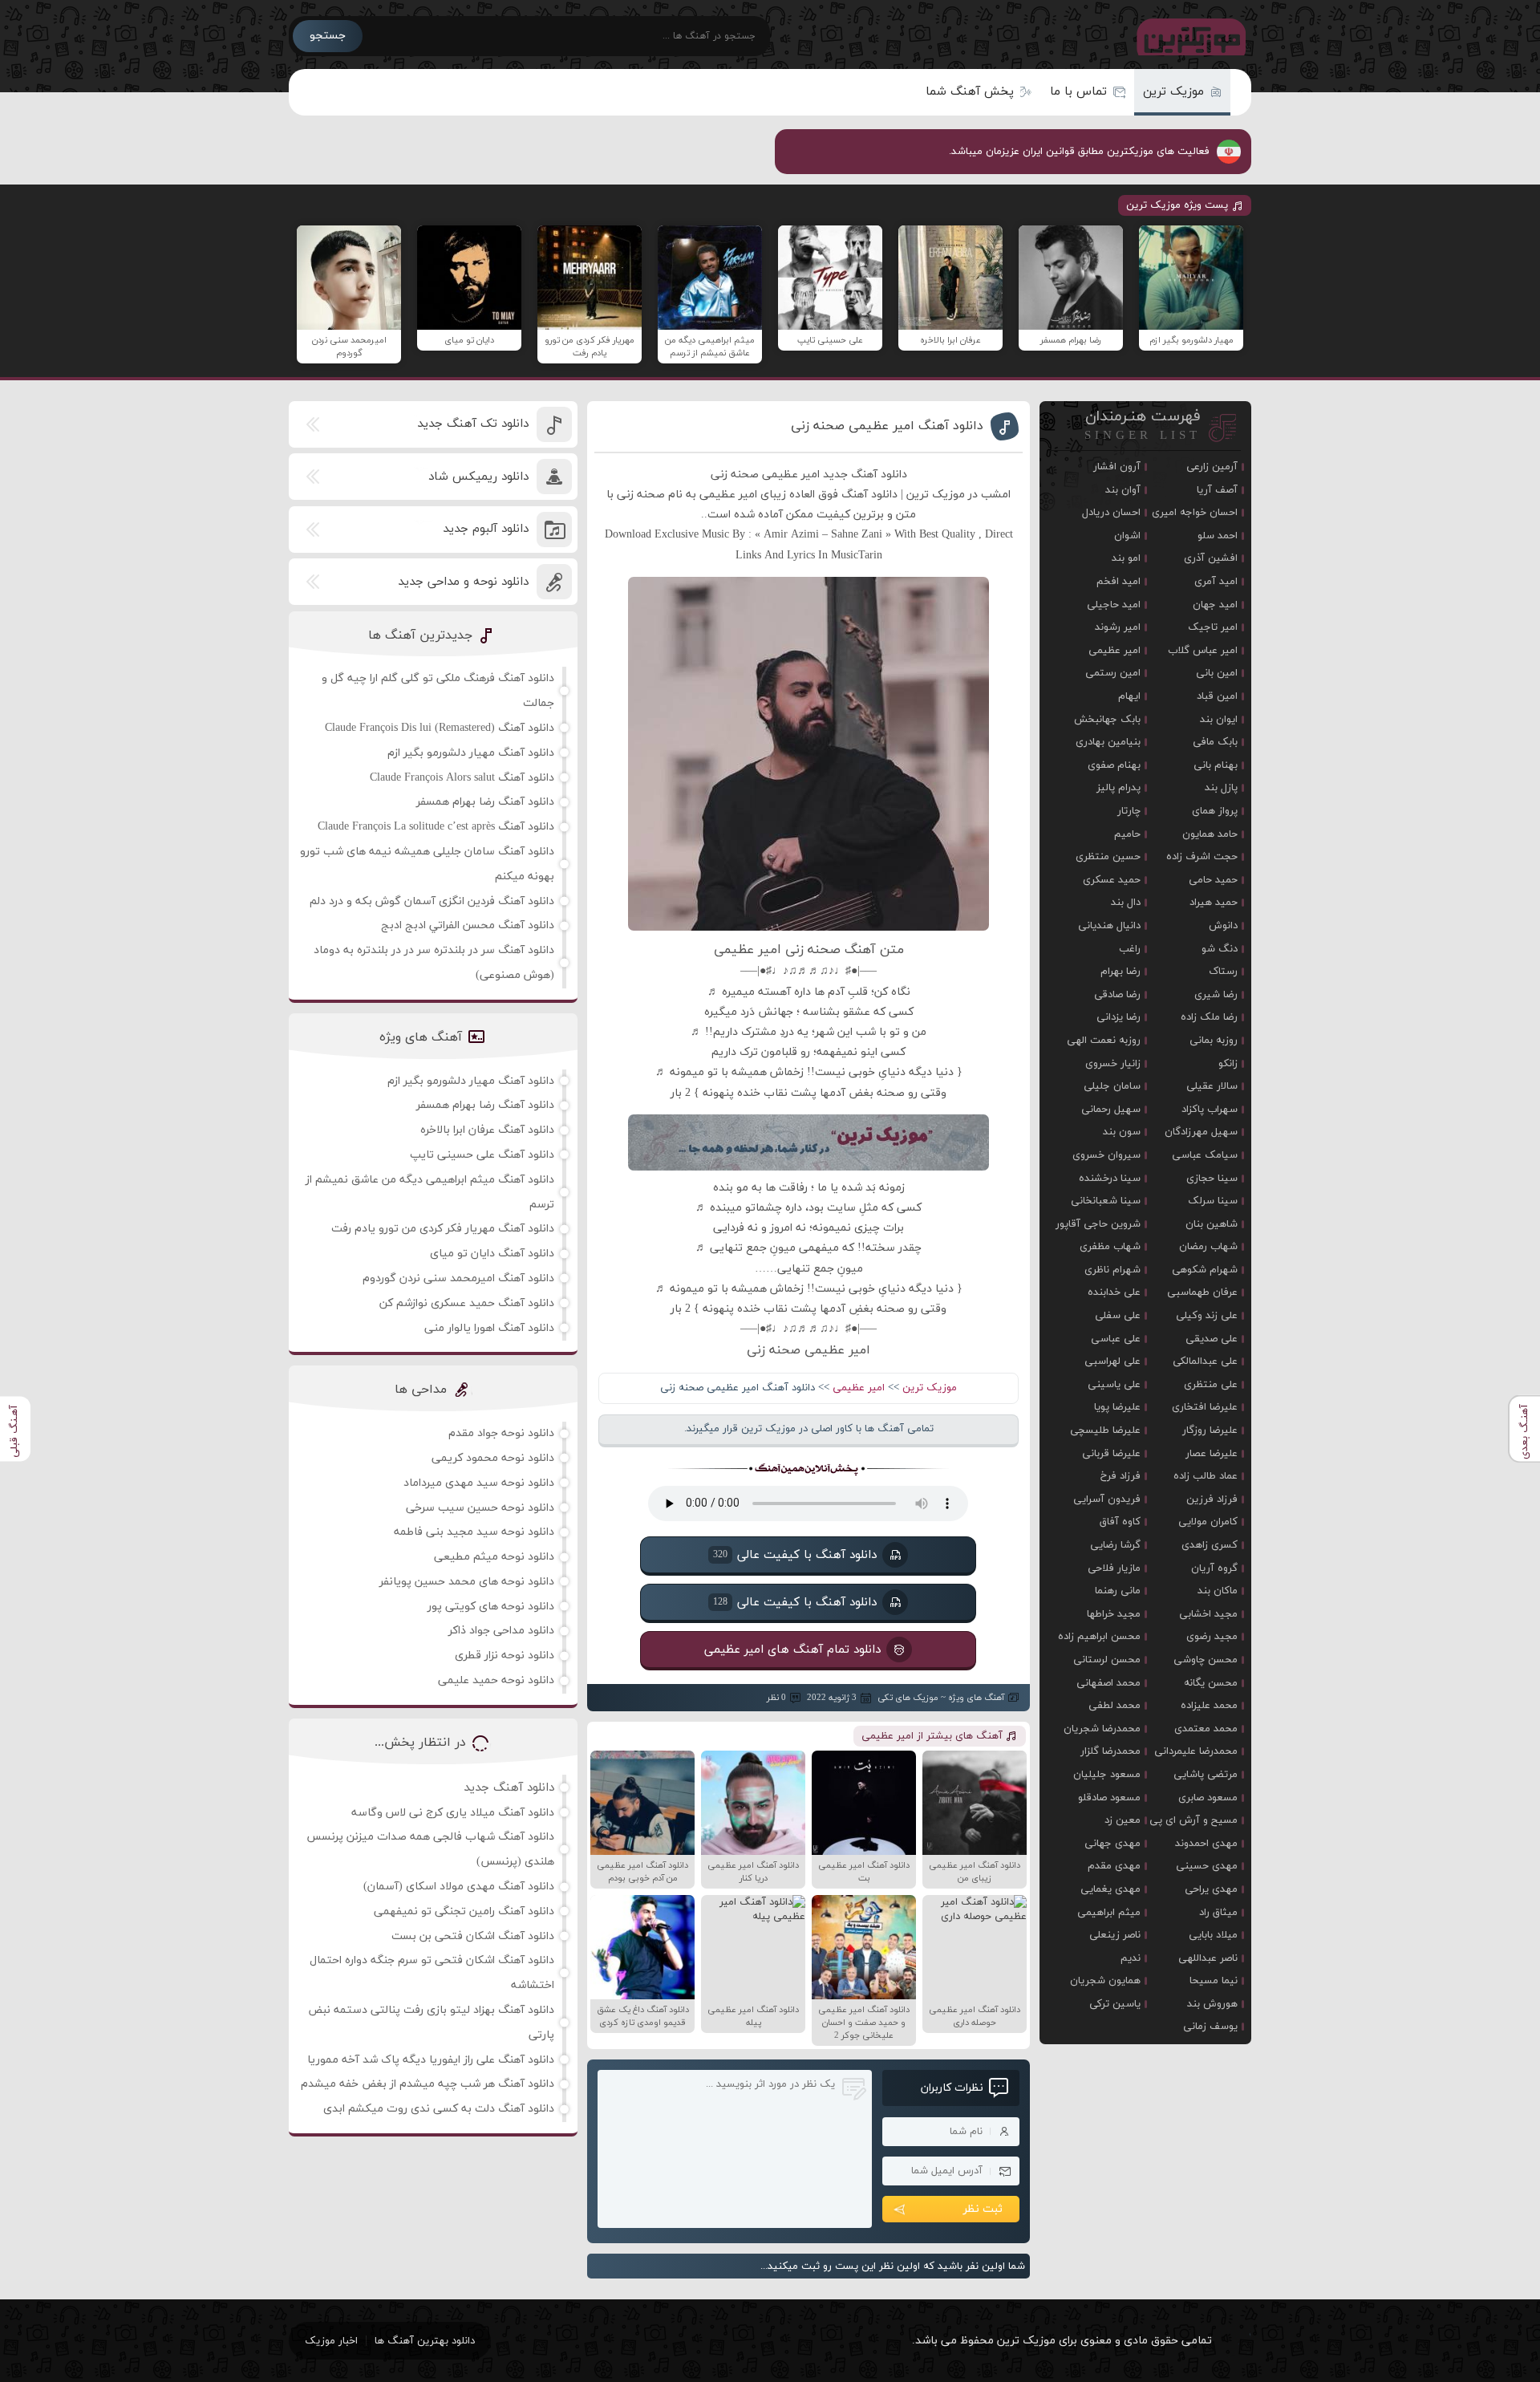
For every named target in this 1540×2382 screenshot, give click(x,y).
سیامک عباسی (1205, 1155)
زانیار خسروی (1113, 1064)
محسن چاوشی (1206, 1660)
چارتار (1129, 811)
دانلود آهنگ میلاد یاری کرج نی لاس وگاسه (453, 1813)
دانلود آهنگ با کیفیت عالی (795, 1555)
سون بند (1122, 1132)
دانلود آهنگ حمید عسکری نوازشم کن (467, 1303)
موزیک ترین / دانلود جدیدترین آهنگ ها (1188, 36)
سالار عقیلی (1212, 1086)
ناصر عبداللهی (1208, 1958)
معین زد (1123, 1820)
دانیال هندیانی (1109, 926)
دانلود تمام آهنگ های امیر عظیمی (792, 1650)
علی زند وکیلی (1207, 1316)
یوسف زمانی (1210, 2027)
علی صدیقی (1212, 1339)
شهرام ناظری (1112, 1270)
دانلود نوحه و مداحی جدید (463, 582)
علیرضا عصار (1212, 1454)
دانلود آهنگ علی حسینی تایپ (482, 1155)
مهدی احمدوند (1206, 1844)
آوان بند (1123, 490)
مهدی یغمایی (1110, 1889)
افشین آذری (1211, 558)
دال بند (1126, 903)
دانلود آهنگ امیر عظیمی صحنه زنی (887, 426)
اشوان (1127, 536)
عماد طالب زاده (1206, 1476)
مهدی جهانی (1112, 1844)
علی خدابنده (1114, 1292)
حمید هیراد (1214, 903)
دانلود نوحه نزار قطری (505, 1656)
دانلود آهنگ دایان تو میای (492, 1254)
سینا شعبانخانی (1106, 1201)
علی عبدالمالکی (1205, 1361)
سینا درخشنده (1110, 1179)
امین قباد (1217, 696)
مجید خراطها (1114, 1614)
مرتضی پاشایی (1206, 1775)
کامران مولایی (1208, 1522)
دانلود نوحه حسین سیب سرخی (480, 1508)
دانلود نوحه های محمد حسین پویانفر (467, 1582)
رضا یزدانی (1119, 1017)
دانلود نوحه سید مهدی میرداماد (479, 1483)
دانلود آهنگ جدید (509, 1788)
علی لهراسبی (1112, 1361)
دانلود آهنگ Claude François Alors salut (462, 778)
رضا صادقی (1117, 995)
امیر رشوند (1118, 627)
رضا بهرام (1121, 972)
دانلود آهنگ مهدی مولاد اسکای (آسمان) (459, 1887)
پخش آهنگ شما (970, 92)
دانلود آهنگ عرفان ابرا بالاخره (487, 1130)
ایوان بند (1219, 720)
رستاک (1223, 972)
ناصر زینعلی (1115, 1935)
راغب (1130, 949)
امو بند (1126, 558)
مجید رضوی (1212, 1637)
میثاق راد (1218, 1913)
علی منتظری (1211, 1385)
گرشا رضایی (1115, 1545)
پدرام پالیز (1119, 788)
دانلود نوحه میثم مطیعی (494, 1557)
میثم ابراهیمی (1109, 1913)
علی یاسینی (1114, 1385)
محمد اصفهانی (1108, 1683)
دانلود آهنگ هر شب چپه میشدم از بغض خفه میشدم (428, 2084)
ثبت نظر (983, 2209)
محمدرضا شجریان (1102, 1729)
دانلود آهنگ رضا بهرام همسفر (485, 802)
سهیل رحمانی (1111, 1110)
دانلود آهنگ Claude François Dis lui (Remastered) (440, 728)
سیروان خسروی (1106, 1155)
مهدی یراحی (1211, 1889)
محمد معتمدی (1206, 1729)
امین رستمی (1113, 673)
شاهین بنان (1212, 1224)
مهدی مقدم (1114, 1866)
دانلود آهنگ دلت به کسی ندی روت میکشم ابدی (439, 2109)
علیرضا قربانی (1111, 1454)
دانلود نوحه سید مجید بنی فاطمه (474, 1532)
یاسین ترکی (1115, 2004)
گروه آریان (1214, 1568)
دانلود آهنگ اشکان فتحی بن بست (473, 1936)
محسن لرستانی (1107, 1660)
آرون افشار (1117, 467)
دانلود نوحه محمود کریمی (493, 1458)
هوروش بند (1212, 2004)
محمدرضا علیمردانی (1196, 1751)
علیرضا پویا (1117, 1407)
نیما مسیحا (1214, 1981)
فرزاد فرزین (1212, 1499)
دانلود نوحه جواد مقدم (501, 1433)
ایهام (1129, 696)
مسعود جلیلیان (1107, 1775)
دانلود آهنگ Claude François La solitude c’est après (436, 827)
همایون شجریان (1105, 1981)
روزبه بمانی (1214, 1041)
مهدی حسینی (1207, 1866)
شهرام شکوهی (1205, 1270)
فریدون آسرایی (1107, 1499)
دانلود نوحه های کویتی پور (491, 1607)
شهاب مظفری (1110, 1247)
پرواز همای (1215, 811)
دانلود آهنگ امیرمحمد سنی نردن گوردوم (458, 1278)
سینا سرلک (1213, 1201)
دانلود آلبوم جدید (486, 529)
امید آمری (1216, 582)
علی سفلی (1118, 1316)
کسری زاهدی (1210, 1545)
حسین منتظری (1108, 857)
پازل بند (1221, 788)
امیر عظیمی (859, 1388)
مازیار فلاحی (1114, 1568)
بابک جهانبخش (1107, 720)
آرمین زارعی (1212, 467)
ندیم (1131, 1958)
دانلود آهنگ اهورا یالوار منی (489, 1328)
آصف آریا (1217, 490)
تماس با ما (1078, 92)
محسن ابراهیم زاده (1099, 1637)
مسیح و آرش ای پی (1193, 1820)
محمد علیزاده (1209, 1706)
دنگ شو (1220, 949)
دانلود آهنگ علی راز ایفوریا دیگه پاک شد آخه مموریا (431, 2060)
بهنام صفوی (1114, 765)
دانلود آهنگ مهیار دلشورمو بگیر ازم (471, 753)
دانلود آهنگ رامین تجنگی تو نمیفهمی (464, 1911)
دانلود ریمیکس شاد (478, 477)
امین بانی (1217, 673)
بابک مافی (1215, 742)
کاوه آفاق (1120, 1522)
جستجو (328, 36)
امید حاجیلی (1114, 605)
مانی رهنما (1118, 1591)
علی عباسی (1116, 1339)
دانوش (1223, 926)
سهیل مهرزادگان (1201, 1132)
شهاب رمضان (1208, 1247)
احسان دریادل (1111, 513)
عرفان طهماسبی (1202, 1292)
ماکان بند (1218, 1591)
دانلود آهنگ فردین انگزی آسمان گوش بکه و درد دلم (432, 901)
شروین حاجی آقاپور (1098, 1224)
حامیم (1127, 834)
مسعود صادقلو (1109, 1798)
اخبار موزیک (331, 2341)
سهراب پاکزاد (1210, 1110)
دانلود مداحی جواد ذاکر (501, 1631)
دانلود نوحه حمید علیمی (496, 1680)
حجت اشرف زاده (1202, 857)
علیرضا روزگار (1210, 1430)
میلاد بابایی (1213, 1935)
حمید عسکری (1112, 880)
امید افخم (1119, 582)
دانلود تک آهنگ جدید (473, 424)
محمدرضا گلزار (1110, 1751)
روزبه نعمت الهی (1104, 1041)
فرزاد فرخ (1121, 1476)
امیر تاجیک (1213, 627)
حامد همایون (1210, 834)
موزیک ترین (1173, 92)
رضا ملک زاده (1209, 1017)
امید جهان (1215, 605)
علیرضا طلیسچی (1105, 1430)
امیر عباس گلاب (1203, 651)
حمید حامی (1213, 880)
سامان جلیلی (1112, 1086)
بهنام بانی (1216, 765)
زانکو (1228, 1064)
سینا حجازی (1212, 1179)
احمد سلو (1218, 536)
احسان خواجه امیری (1195, 513)
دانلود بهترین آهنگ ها (425, 2341)
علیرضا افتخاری (1205, 1407)
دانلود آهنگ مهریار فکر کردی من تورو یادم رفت (443, 1229)
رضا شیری (1216, 995)
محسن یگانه (1211, 1683)
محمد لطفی (1114, 1706)
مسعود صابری (1208, 1798)
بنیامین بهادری (1108, 742)
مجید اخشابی (1208, 1614)
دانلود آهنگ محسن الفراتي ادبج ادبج (468, 925)
